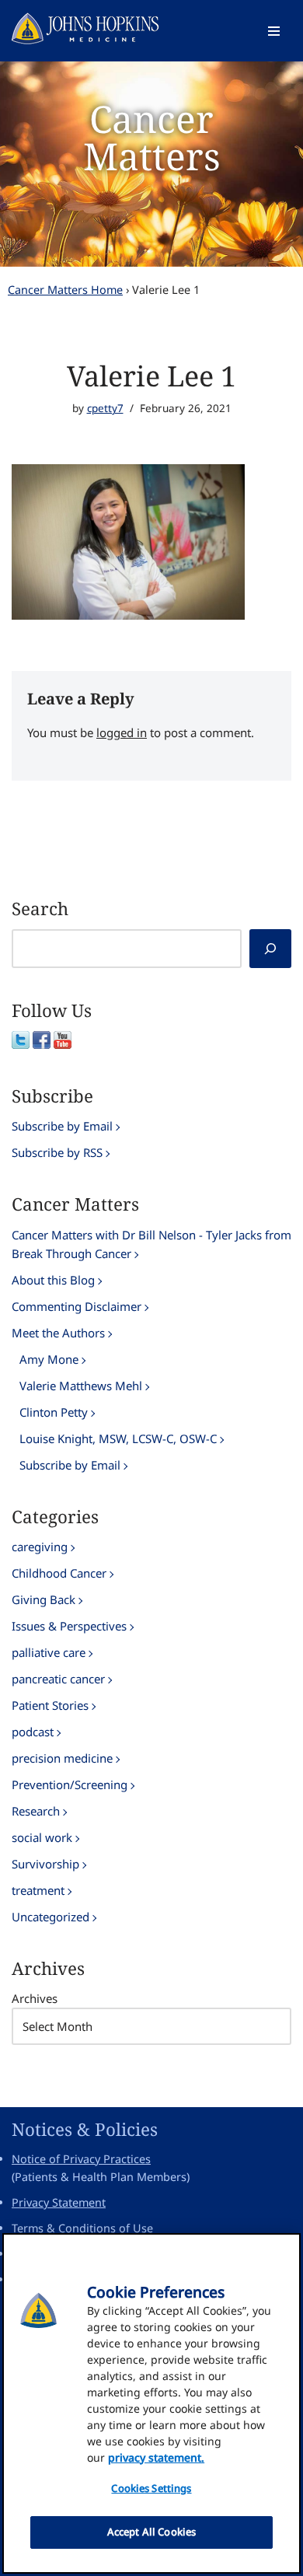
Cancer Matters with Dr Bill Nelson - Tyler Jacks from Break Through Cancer (151, 1244)
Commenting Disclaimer (77, 1306)
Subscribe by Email (62, 1126)
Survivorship (45, 1864)
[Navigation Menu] (274, 31)
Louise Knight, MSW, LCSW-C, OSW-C (118, 1438)
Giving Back (44, 1599)
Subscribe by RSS (57, 1152)
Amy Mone (49, 1359)
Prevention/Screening (70, 1784)
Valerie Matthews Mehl (81, 1386)
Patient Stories (50, 1705)
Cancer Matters (152, 137)
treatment (38, 1890)
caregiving (40, 1547)
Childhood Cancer (59, 1573)
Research (36, 1811)
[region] (151, 2403)
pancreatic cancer (58, 1679)
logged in (122, 732)
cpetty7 (105, 408)
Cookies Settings (151, 2488)
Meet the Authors (58, 1333)
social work (42, 1837)
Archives (35, 1998)
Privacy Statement (59, 2202)
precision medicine (62, 1758)
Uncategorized (50, 1917)
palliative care (49, 1652)
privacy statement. (156, 2457)
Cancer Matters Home (65, 290)
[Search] (270, 949)
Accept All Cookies (151, 2532)
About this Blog (53, 1280)
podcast (33, 1732)
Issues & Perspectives (69, 1626)
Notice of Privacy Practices (81, 2159)
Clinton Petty (54, 1412)
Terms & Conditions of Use (82, 2228)
